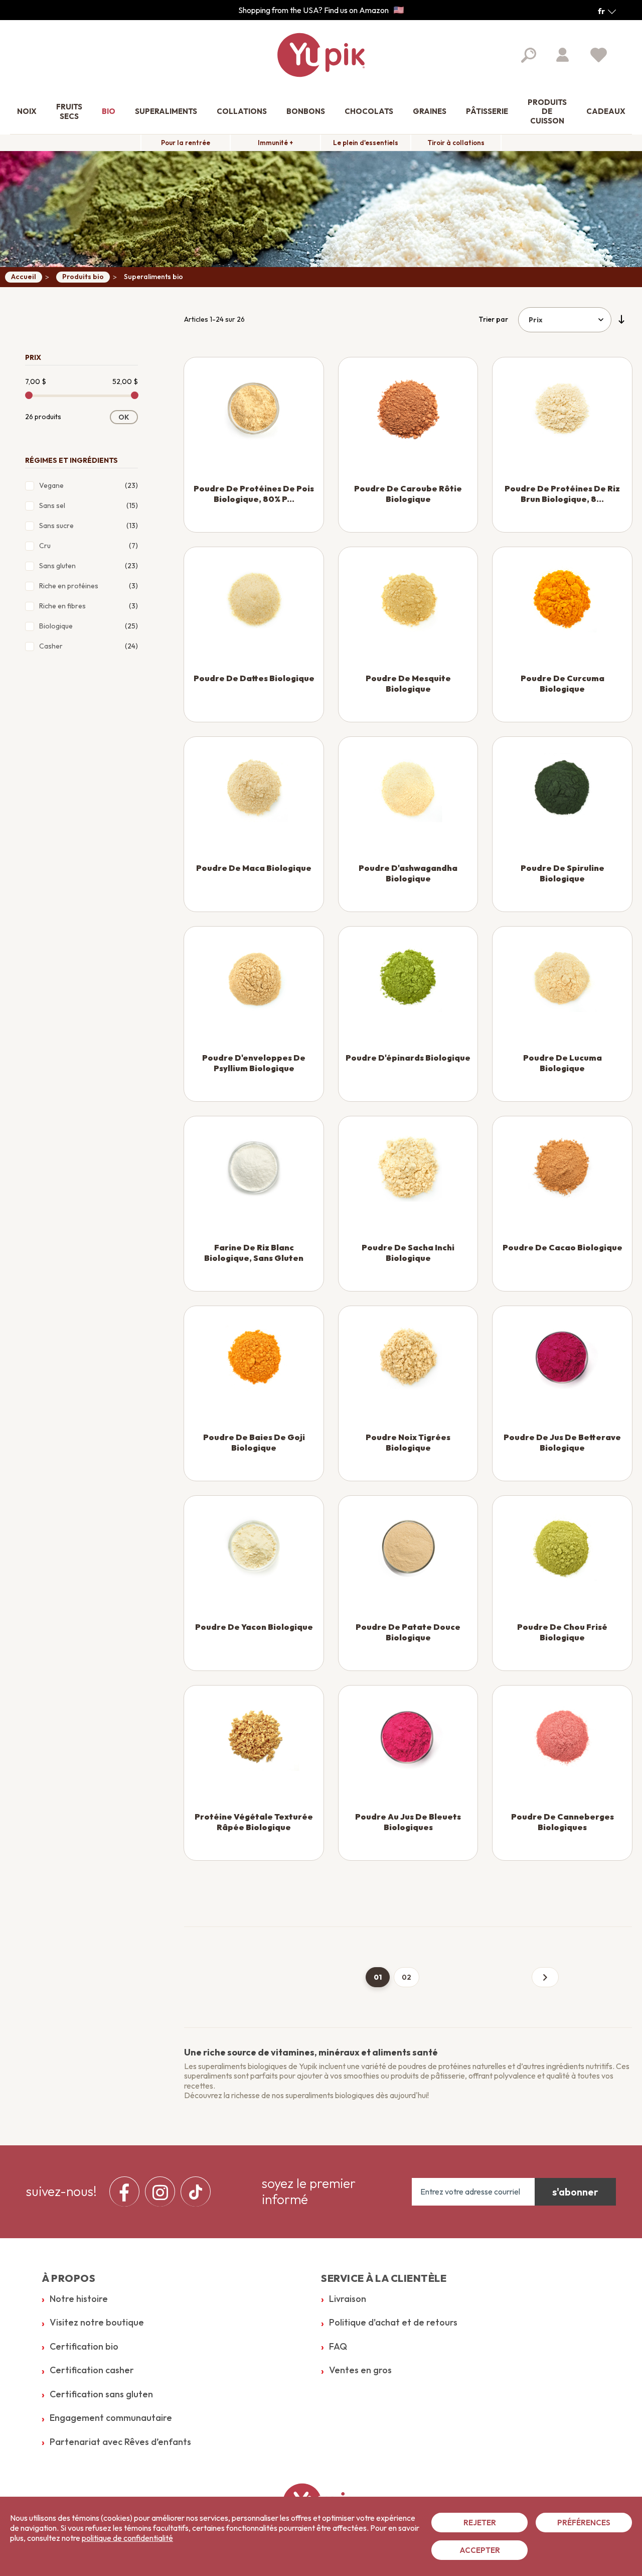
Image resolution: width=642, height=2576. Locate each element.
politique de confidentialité (127, 2538)
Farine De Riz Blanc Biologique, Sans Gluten (254, 1253)
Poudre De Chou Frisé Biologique (562, 1632)
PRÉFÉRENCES (584, 2523)
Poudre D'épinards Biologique (408, 1058)
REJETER (480, 2523)
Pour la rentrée (186, 143)
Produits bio (83, 277)
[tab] (82, 355)
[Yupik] (321, 55)
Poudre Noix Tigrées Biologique (408, 1442)
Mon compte (563, 55)
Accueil (24, 277)
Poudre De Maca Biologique (254, 868)
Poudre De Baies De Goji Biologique (254, 1442)
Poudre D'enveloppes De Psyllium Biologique (254, 1063)
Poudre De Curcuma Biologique (563, 683)
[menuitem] (27, 112)
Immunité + (275, 143)
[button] (607, 11)
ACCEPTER (480, 2550)
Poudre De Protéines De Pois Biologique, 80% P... (254, 494)
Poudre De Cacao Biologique (563, 1247)
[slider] (29, 395)
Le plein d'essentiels (366, 143)
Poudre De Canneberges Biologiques (563, 1822)
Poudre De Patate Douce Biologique (408, 1632)
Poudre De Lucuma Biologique (563, 1063)
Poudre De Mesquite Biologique (408, 683)
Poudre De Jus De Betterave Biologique (562, 1442)
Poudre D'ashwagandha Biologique (408, 873)
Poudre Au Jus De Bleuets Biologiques (408, 1822)
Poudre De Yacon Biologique (254, 1627)
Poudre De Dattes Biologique (254, 678)
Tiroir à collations (456, 143)
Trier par (493, 319)
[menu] (163, 2192)
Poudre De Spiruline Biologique (563, 873)
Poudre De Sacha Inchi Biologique (408, 1253)
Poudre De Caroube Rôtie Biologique (408, 494)
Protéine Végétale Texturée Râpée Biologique (254, 1822)
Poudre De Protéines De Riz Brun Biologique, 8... (562, 494)
